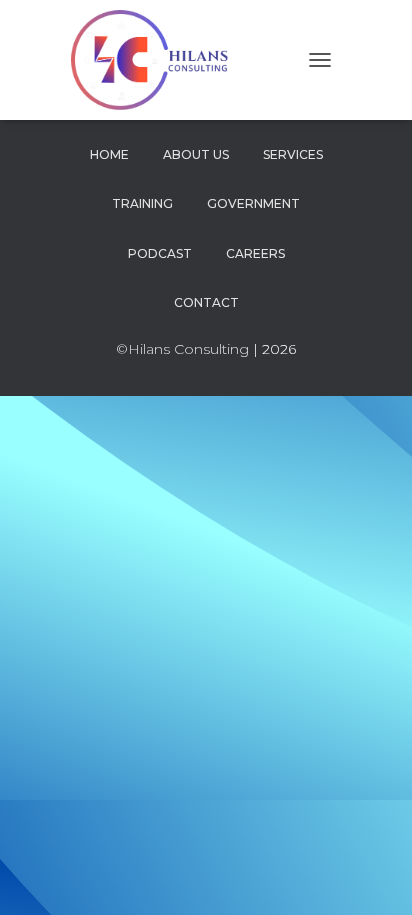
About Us (196, 154)
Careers (255, 253)
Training (142, 203)
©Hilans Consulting (182, 349)
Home (109, 154)
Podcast (160, 253)
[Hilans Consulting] (162, 60)
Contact (206, 302)
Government (253, 203)
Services (293, 154)
